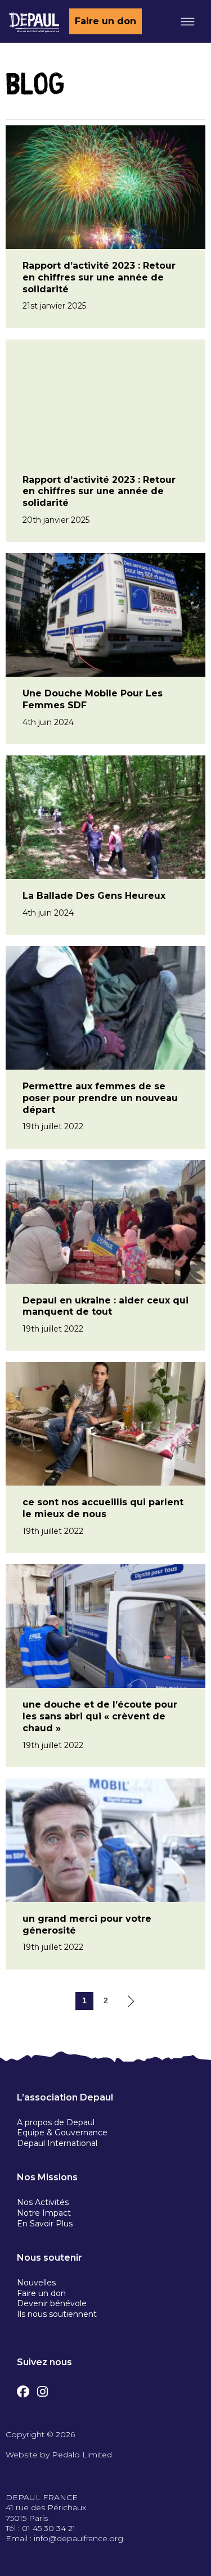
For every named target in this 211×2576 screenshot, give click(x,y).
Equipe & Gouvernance (62, 2133)
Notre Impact (44, 2213)
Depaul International (57, 2143)
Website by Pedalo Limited (59, 2455)
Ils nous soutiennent (57, 2314)
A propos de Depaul (56, 2122)
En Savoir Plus (45, 2224)
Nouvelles (36, 2283)
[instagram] (42, 2389)
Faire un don (105, 21)
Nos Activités (43, 2202)
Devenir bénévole (52, 2303)
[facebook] (23, 2389)
